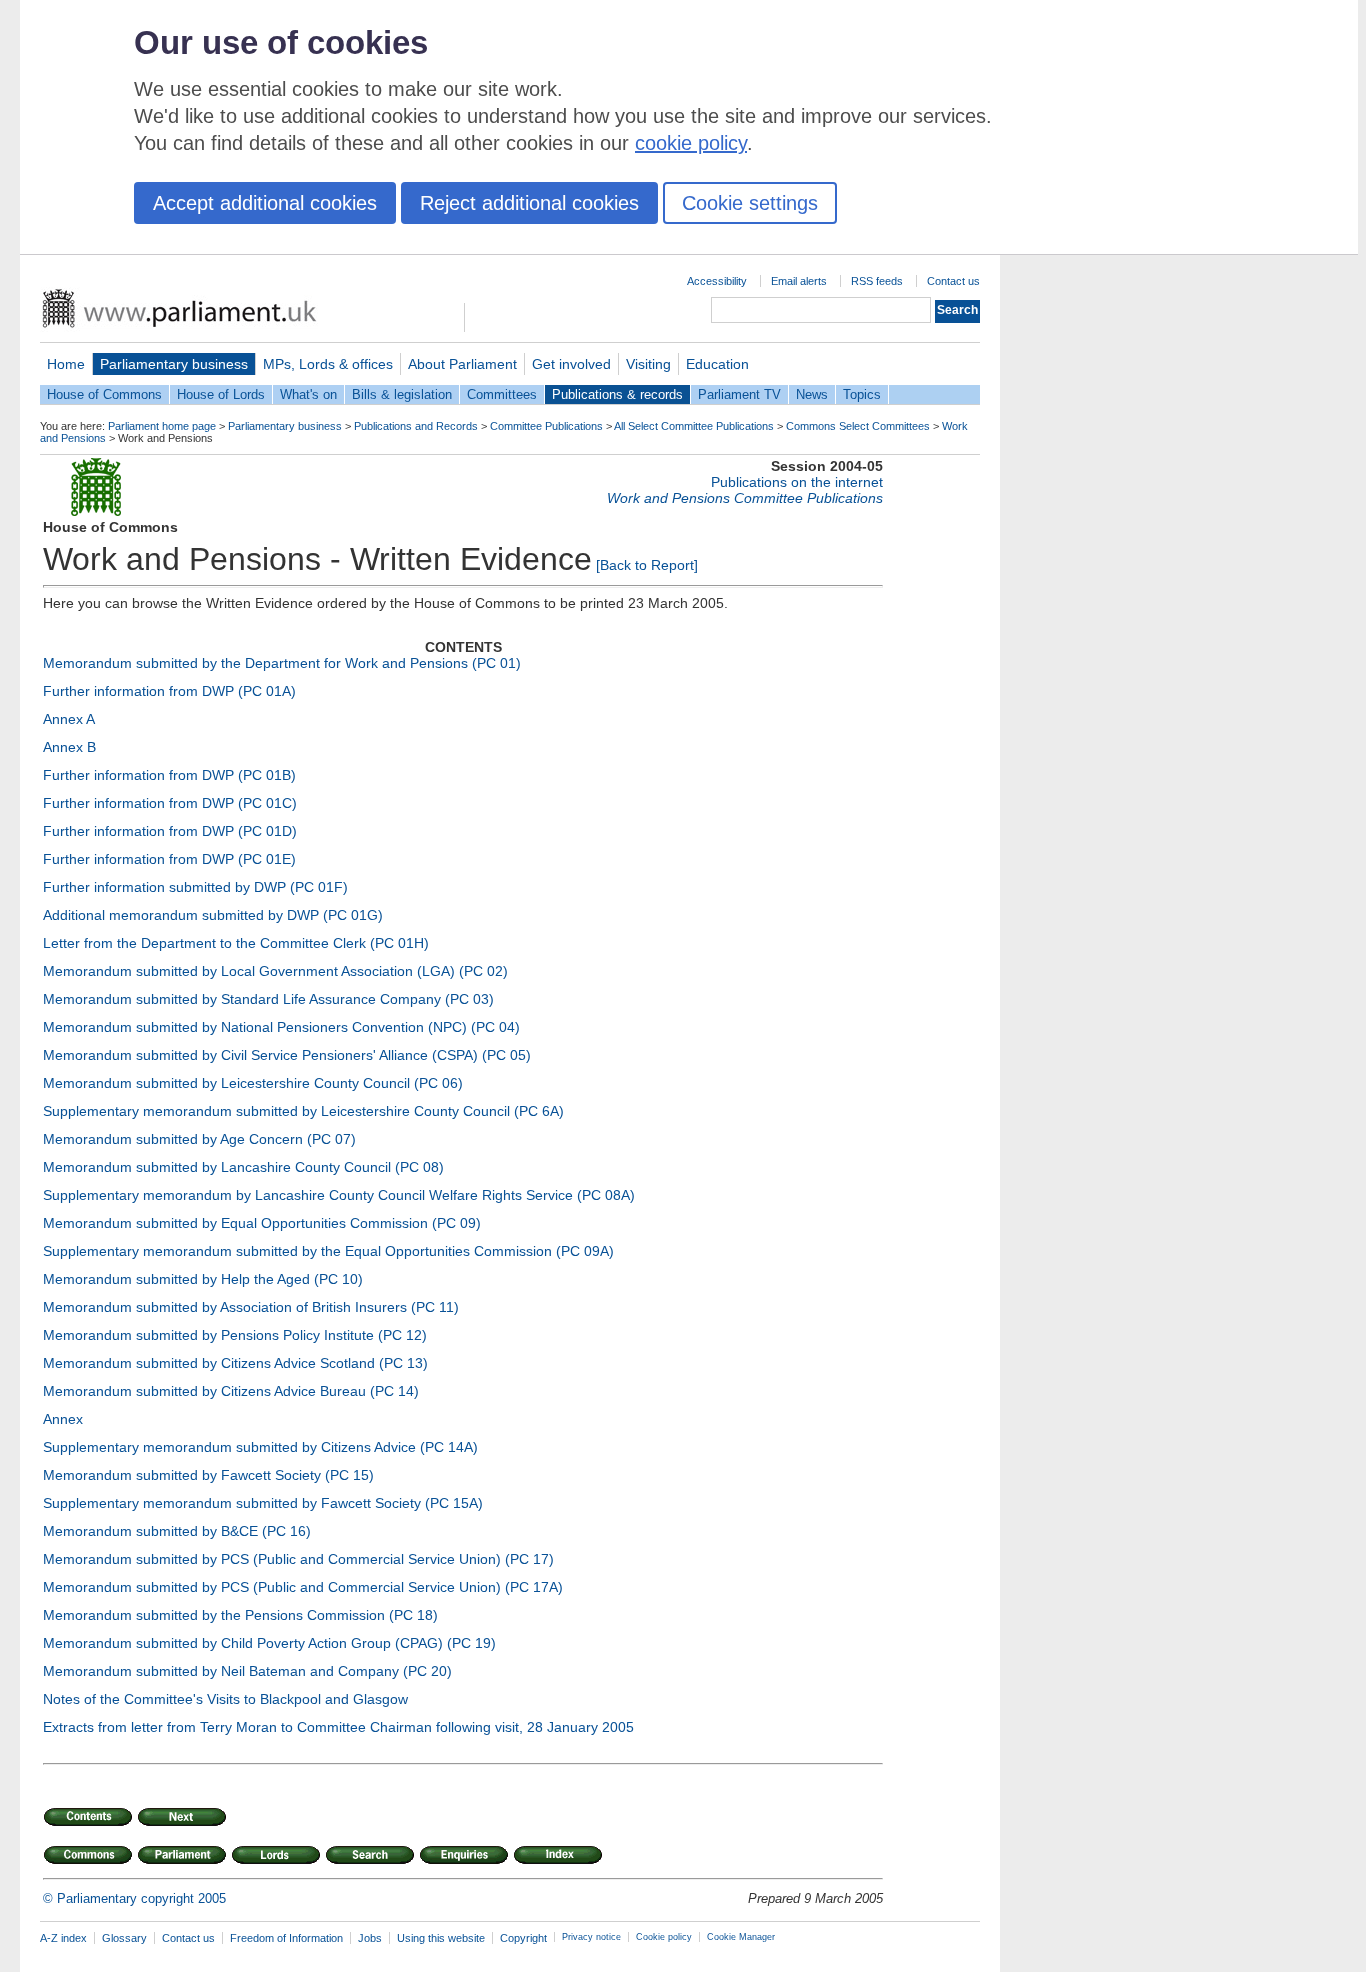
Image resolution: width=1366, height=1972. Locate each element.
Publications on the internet (797, 482)
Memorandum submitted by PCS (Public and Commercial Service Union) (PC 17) (298, 1559)
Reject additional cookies (529, 203)
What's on (308, 394)
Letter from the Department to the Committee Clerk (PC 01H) (236, 943)
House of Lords (221, 394)
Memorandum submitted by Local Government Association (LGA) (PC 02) (275, 971)
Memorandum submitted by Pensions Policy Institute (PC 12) (235, 1335)
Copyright (523, 1938)
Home (66, 364)
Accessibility (717, 281)
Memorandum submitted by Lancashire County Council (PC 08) (243, 1167)
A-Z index (63, 1938)
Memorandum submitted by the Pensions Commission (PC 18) (240, 1615)
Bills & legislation (402, 394)
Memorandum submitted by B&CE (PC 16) (177, 1531)
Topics (862, 394)
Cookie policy (664, 1937)
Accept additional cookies (265, 203)
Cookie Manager (741, 1937)
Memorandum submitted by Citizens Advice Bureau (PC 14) (231, 1391)
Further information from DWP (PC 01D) (170, 831)
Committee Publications (546, 426)
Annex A (69, 719)
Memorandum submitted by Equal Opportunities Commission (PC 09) (262, 1223)
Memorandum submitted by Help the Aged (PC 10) (203, 1279)
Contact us (953, 281)
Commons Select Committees (858, 426)
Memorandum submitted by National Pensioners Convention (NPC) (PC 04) (281, 1027)
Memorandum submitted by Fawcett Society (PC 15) (208, 1475)
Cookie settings (750, 203)
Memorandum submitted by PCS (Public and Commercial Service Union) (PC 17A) (303, 1587)
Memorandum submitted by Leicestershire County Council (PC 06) (253, 1083)
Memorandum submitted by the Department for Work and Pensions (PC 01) (282, 663)
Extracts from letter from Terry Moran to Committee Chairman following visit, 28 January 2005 (338, 1727)
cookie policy (691, 143)
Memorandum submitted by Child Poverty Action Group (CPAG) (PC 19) (269, 1643)
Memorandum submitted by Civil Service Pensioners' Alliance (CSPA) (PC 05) (287, 1055)
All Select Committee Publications (694, 426)
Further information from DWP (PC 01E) (169, 859)
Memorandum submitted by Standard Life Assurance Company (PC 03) (268, 999)
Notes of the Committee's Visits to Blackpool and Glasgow (225, 1699)
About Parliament (462, 364)
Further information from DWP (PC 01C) (170, 803)
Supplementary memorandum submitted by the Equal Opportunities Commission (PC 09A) (328, 1251)
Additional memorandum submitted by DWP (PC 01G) (213, 915)
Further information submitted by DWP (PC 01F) (195, 887)
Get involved (571, 364)
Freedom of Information (286, 1938)
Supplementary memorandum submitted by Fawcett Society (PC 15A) (263, 1503)
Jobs (370, 1938)
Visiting (648, 364)
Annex (63, 1419)
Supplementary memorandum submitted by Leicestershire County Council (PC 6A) (303, 1111)
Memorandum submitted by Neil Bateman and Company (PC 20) (247, 1671)
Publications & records (617, 394)
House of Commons (104, 394)
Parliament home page (162, 426)
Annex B (69, 747)
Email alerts (799, 281)
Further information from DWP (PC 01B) (169, 775)
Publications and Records (416, 426)
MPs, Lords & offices (328, 364)
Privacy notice (591, 1937)
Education (717, 364)
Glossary (124, 1938)
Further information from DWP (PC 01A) (169, 691)
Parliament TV (739, 394)
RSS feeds (877, 281)
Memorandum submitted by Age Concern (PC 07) (199, 1139)
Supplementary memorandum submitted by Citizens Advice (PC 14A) (260, 1447)
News (812, 394)
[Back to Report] (647, 565)
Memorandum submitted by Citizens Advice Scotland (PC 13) (235, 1363)
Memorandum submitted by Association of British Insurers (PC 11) (251, 1307)
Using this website (441, 1938)
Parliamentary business (174, 364)
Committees (502, 394)
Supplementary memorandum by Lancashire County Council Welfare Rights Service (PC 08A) (339, 1195)
